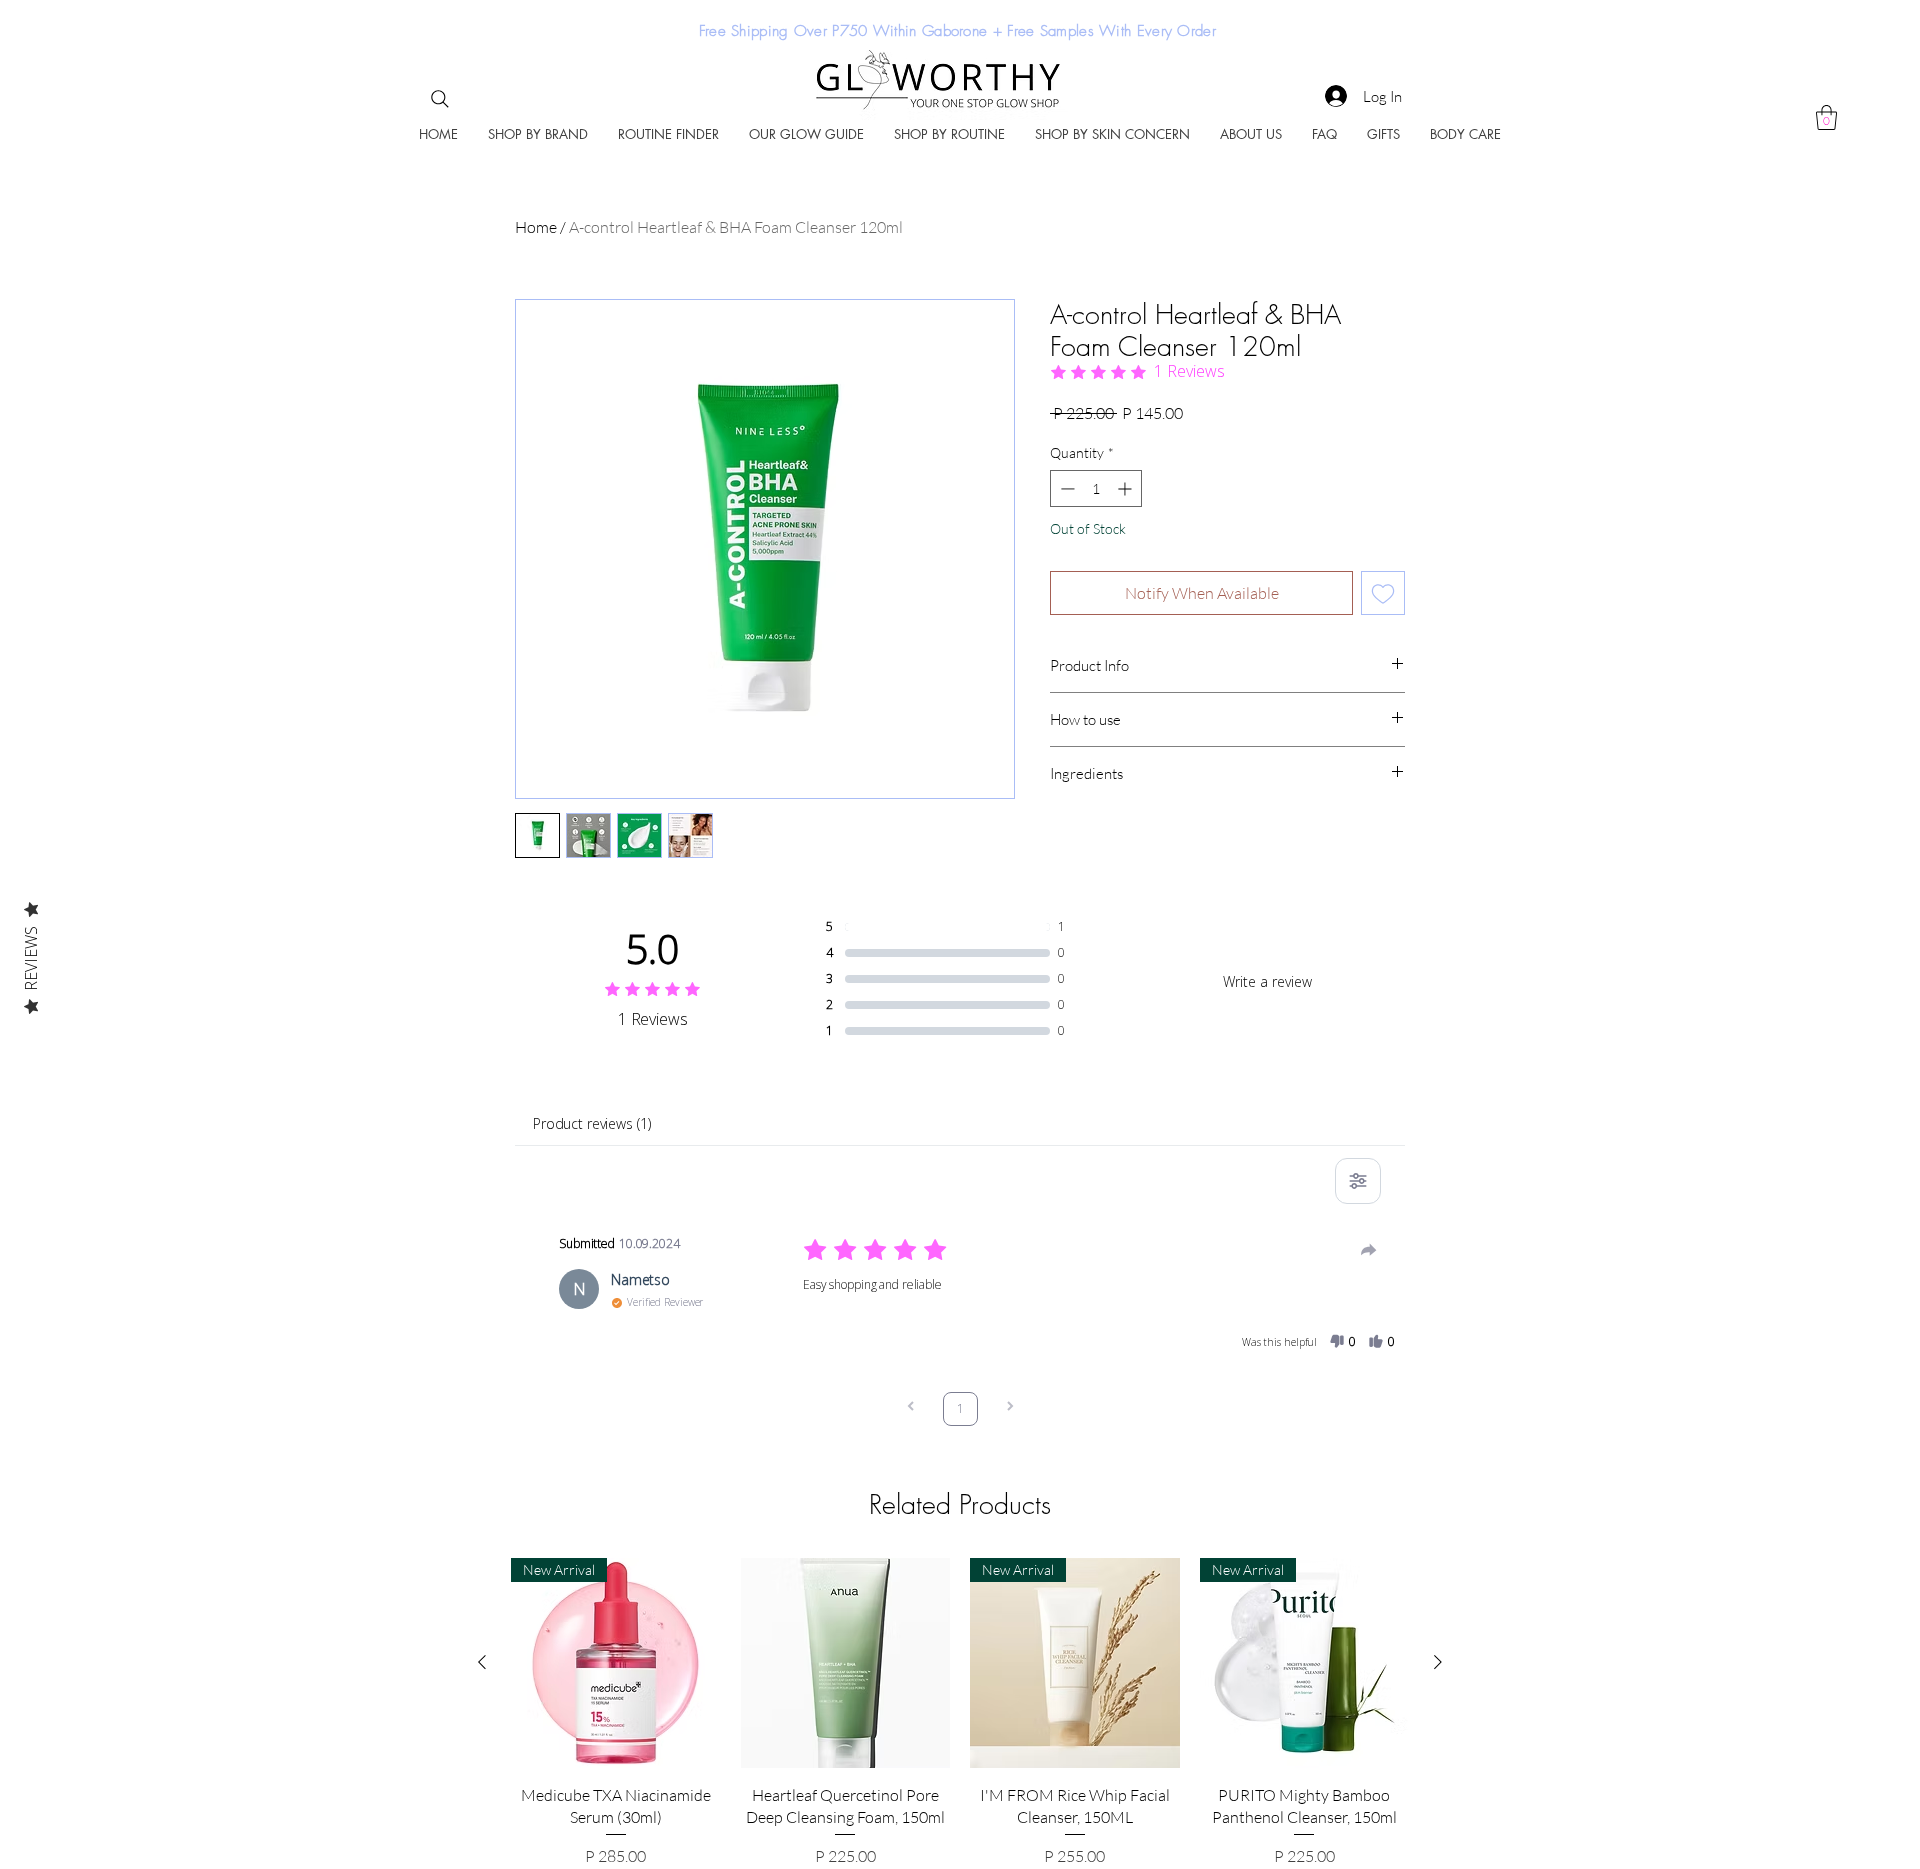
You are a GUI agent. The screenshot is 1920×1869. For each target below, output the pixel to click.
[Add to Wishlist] (1383, 593)
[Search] (440, 99)
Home (536, 227)
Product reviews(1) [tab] (591, 1123)
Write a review (1267, 981)
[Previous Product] (482, 1662)
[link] (1826, 117)
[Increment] (1126, 488)
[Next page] (1010, 1408)
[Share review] (1369, 1250)
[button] (538, 134)
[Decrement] (1065, 488)
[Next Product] (1438, 1662)
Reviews (31, 958)
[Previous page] (911, 1408)
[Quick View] (846, 1663)
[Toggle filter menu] (1358, 1181)
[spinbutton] (1096, 488)
